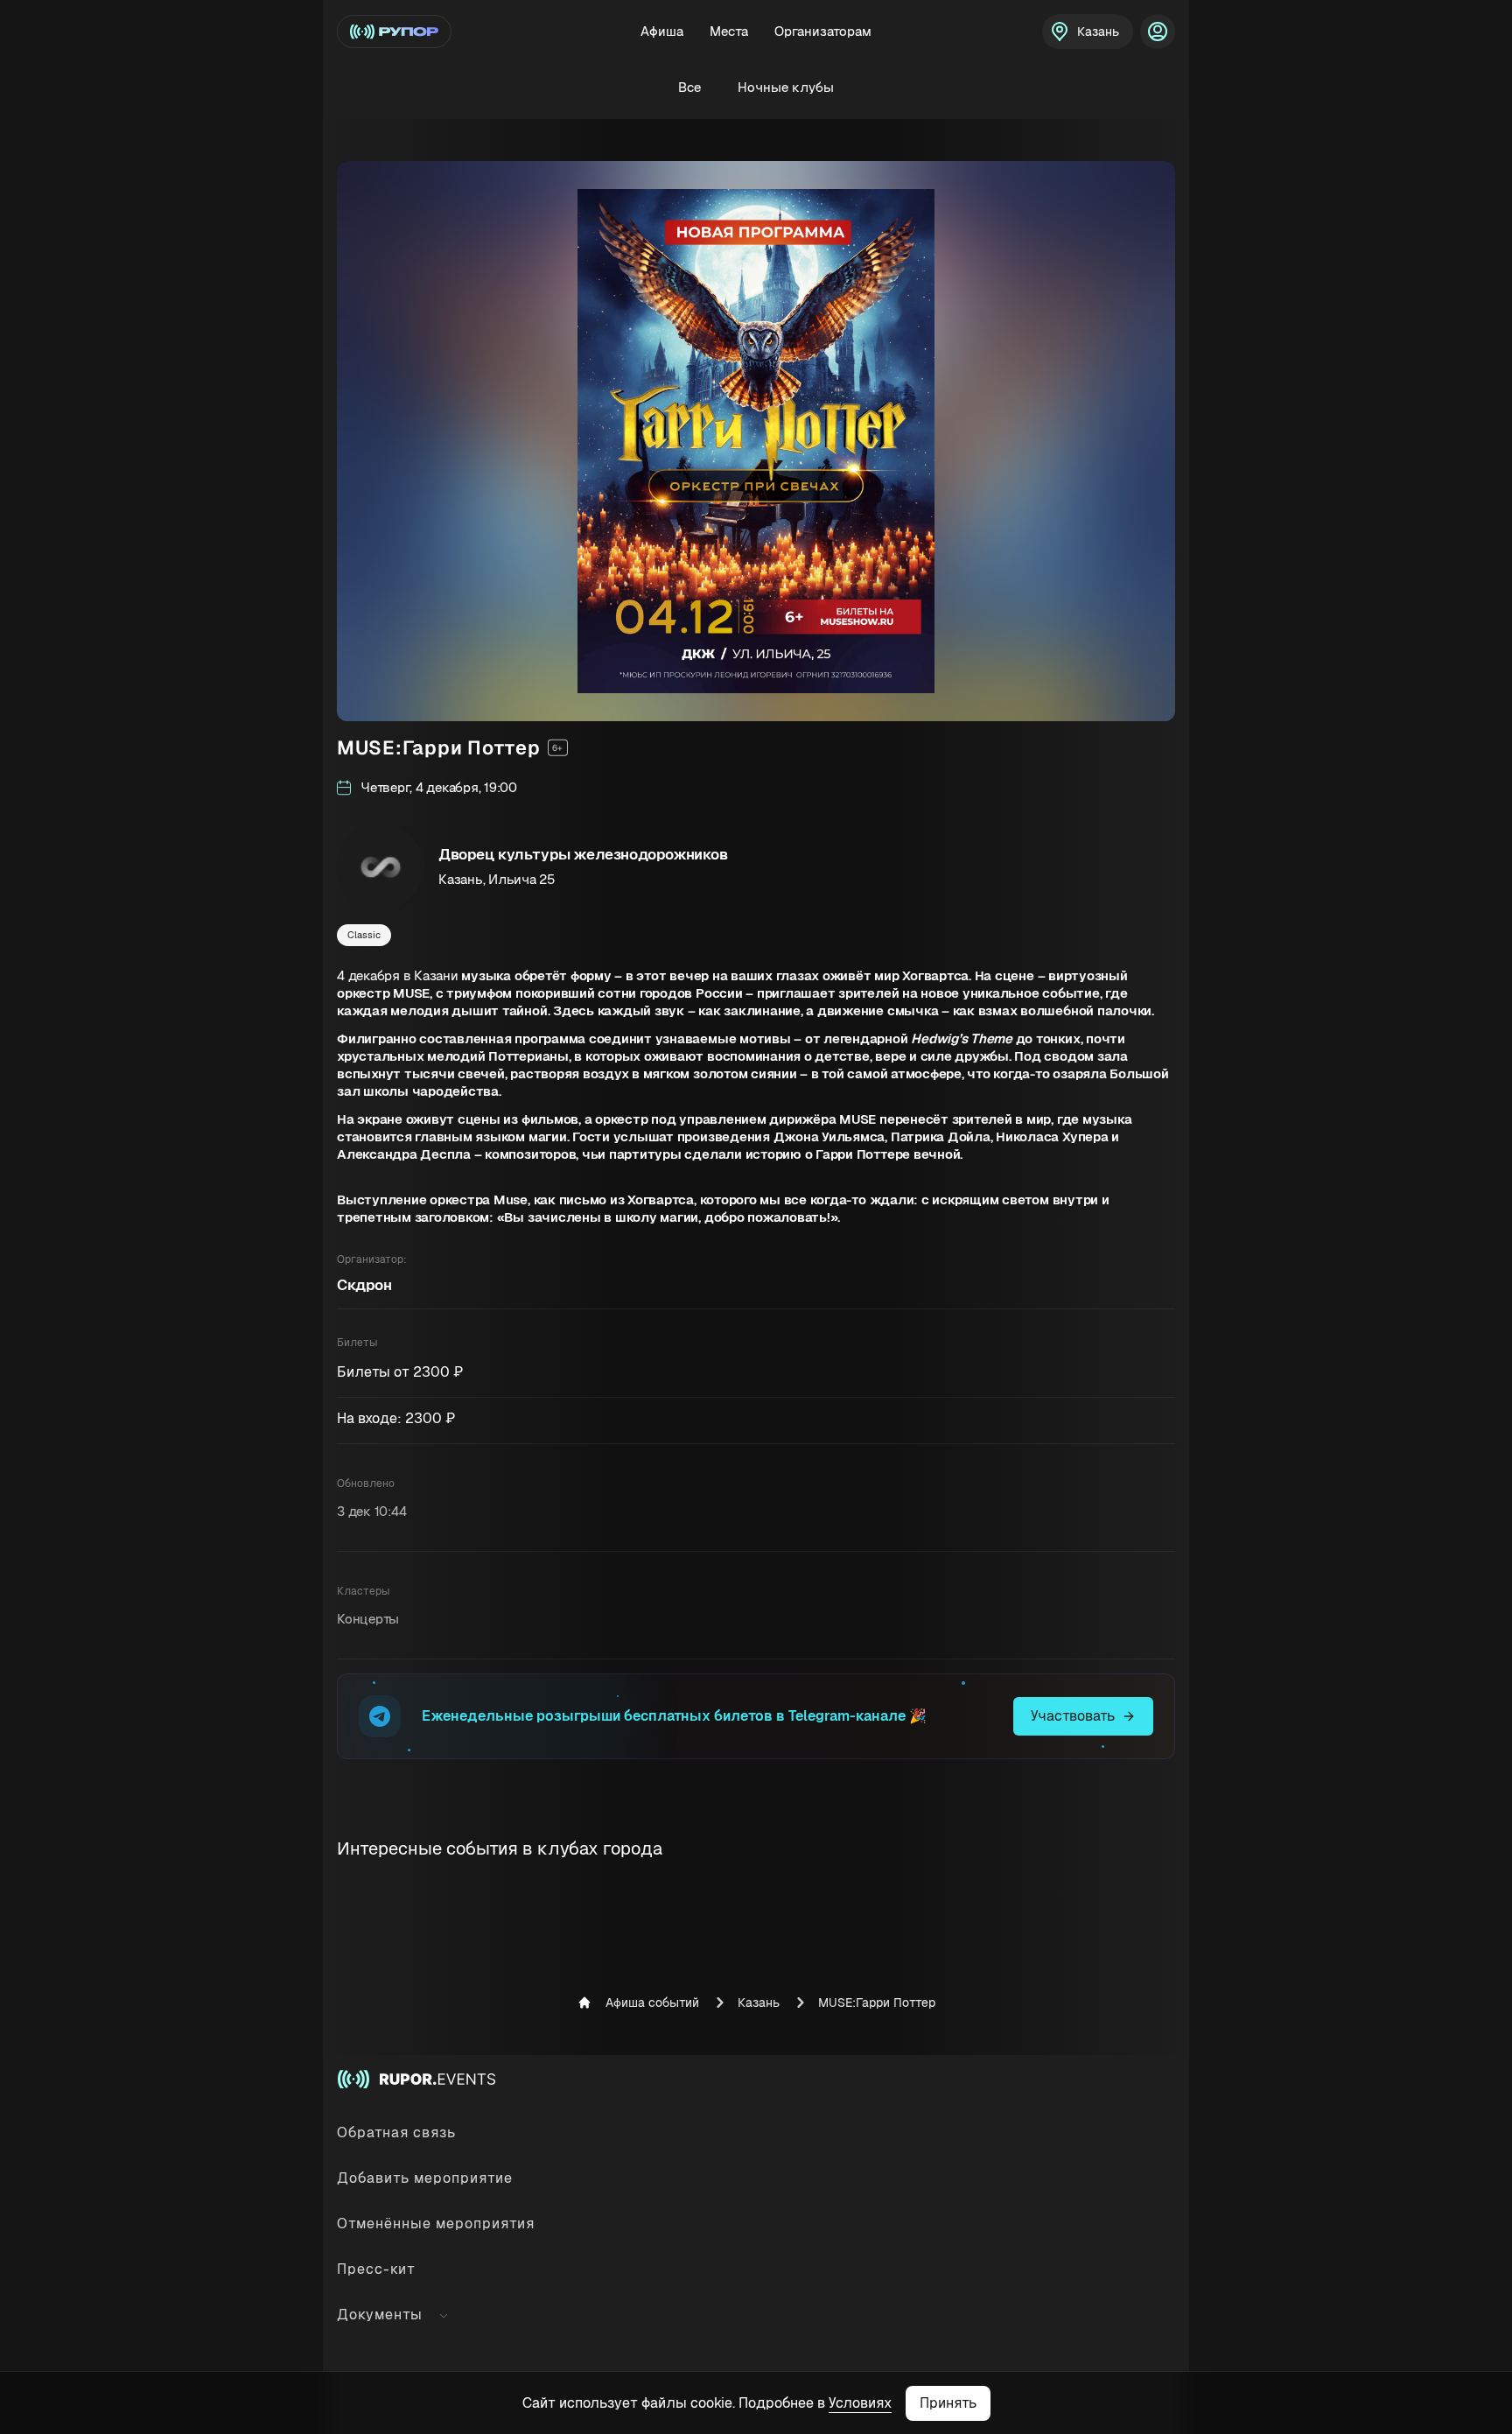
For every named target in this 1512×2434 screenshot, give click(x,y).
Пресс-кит (376, 2269)
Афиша (662, 31)
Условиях (860, 2403)
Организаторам (823, 31)
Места (729, 31)
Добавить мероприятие (425, 2178)
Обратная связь (396, 2132)
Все (689, 87)
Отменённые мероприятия (436, 2224)
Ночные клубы (786, 87)
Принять (948, 2403)
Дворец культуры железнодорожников (583, 854)
